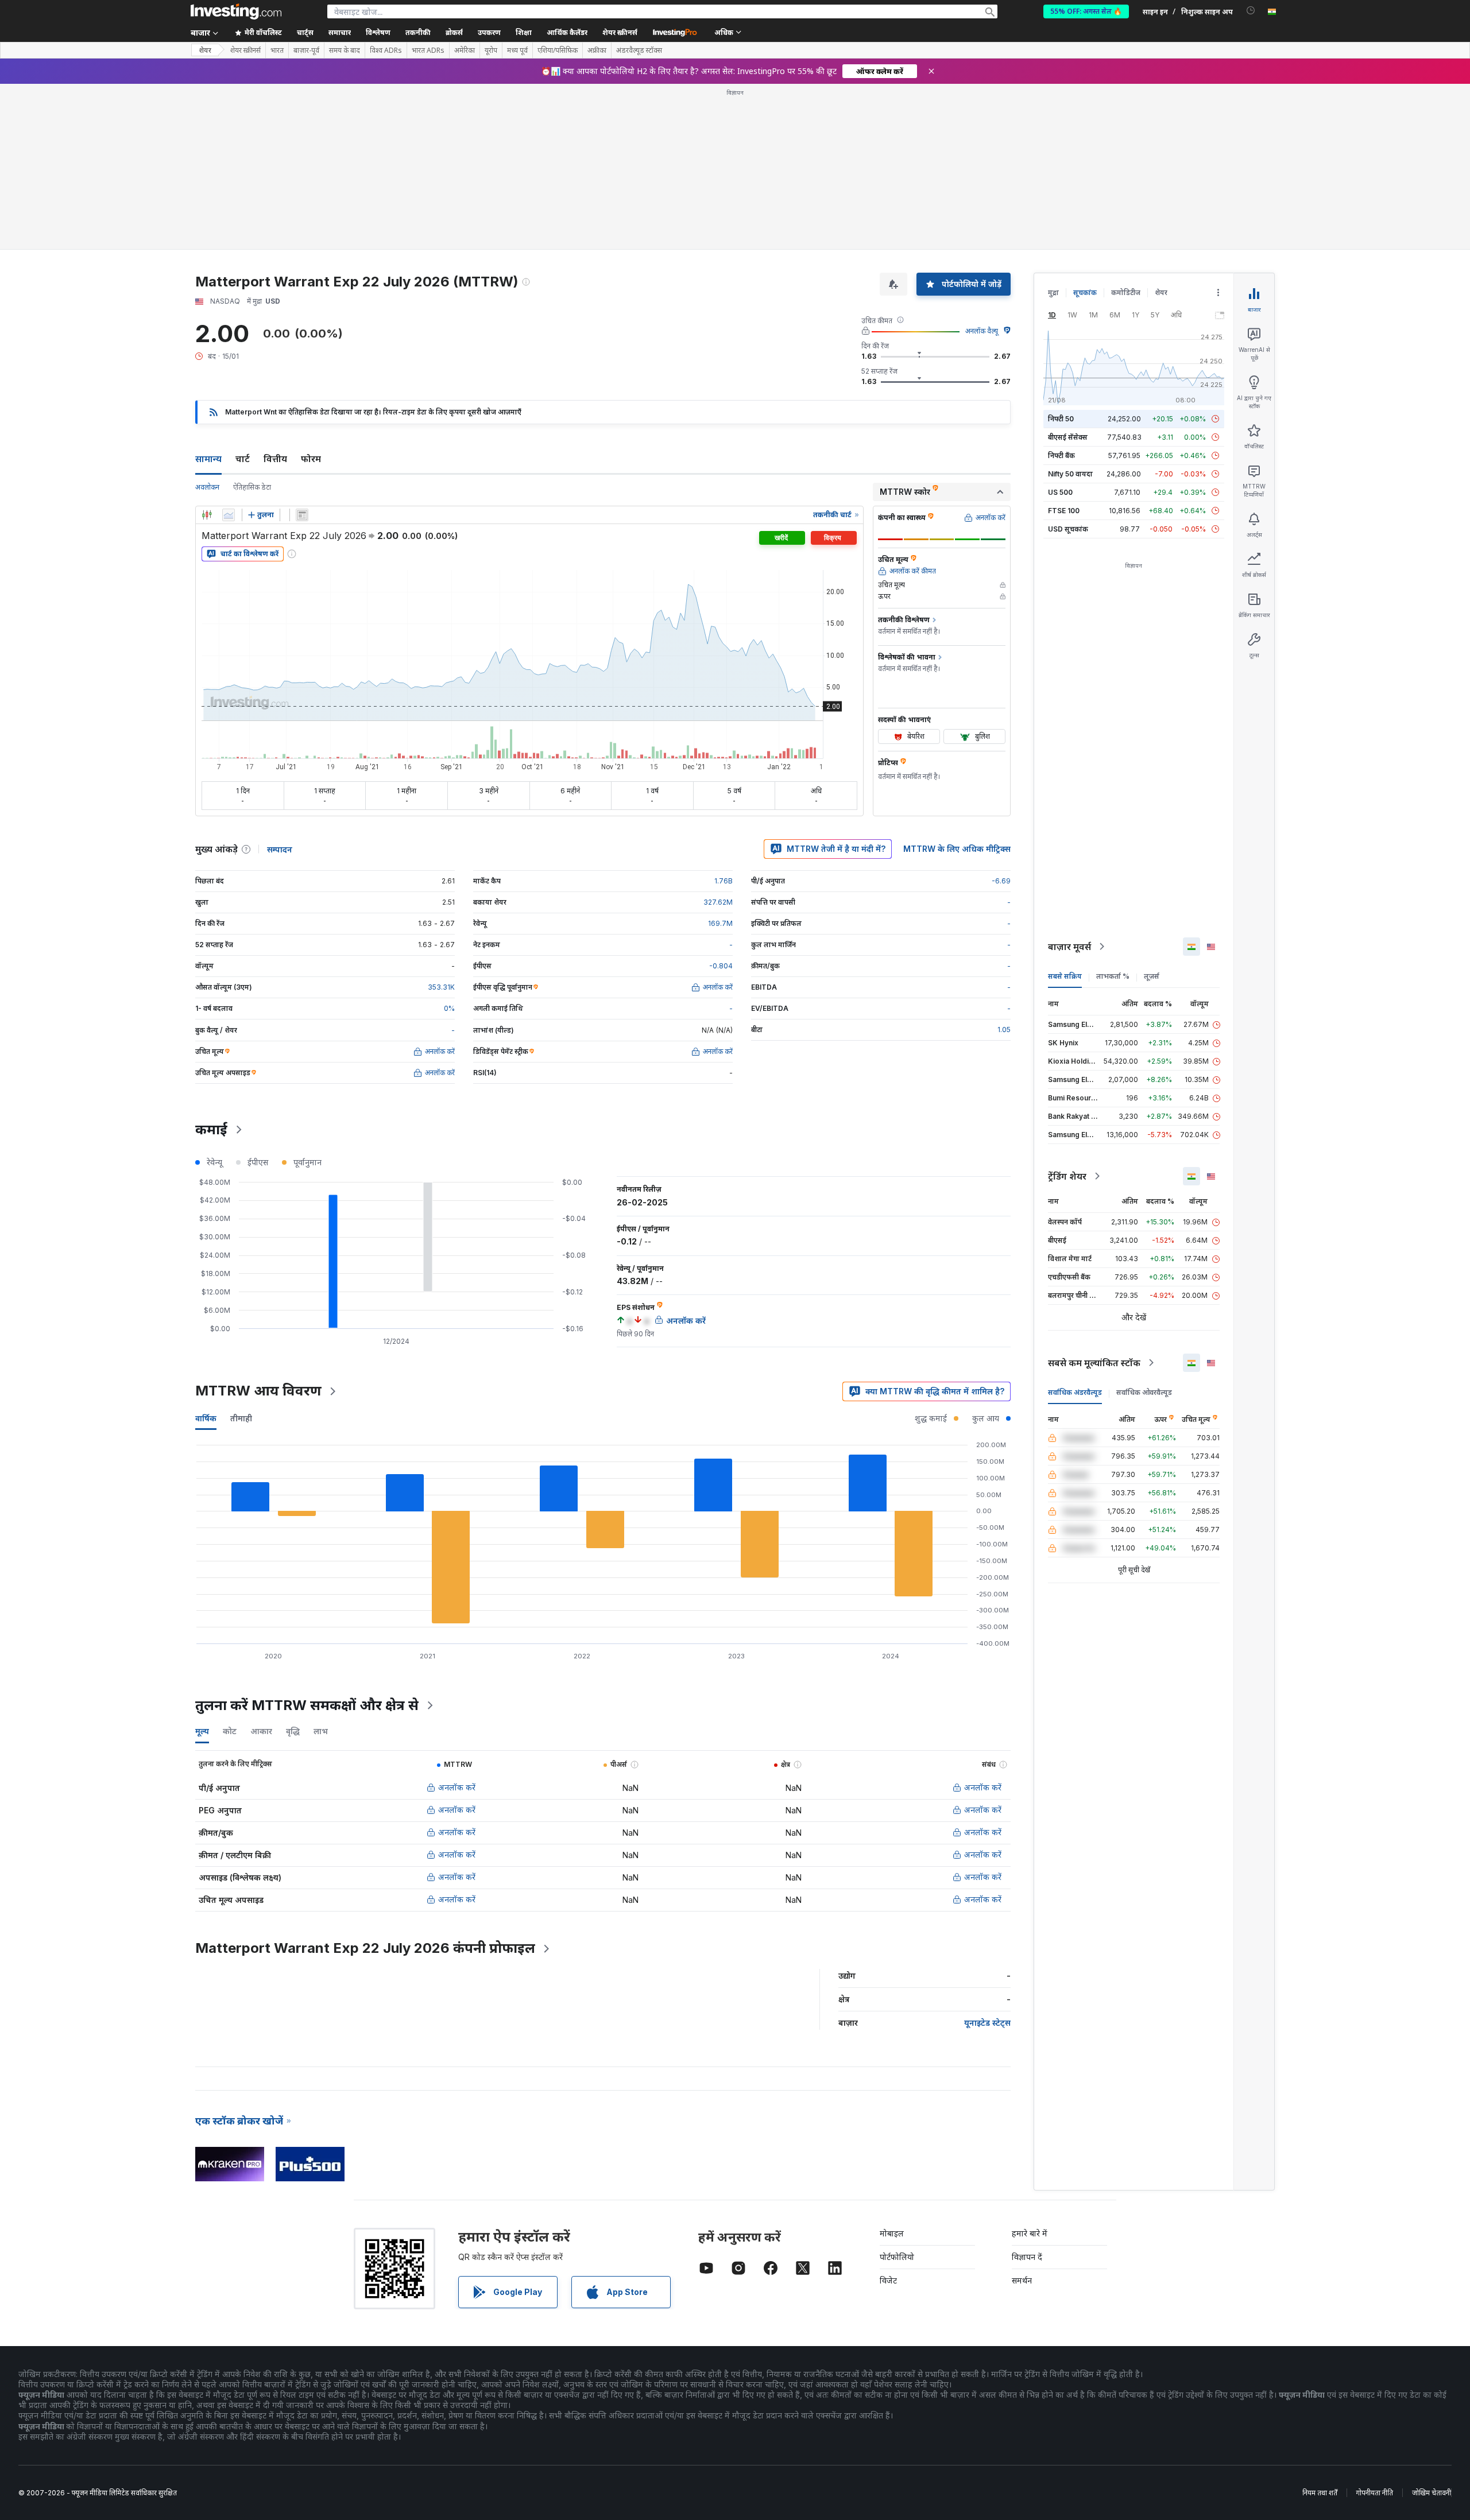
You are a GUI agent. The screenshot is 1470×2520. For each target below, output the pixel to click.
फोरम (311, 459)
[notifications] (1251, 11)
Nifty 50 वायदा (1070, 474)
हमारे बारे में (1030, 2233)
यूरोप (491, 51)
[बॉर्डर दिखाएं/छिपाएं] (302, 515)
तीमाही (241, 1418)
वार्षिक (206, 1418)
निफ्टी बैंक (1061, 455)
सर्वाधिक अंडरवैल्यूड (1075, 1392)
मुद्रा (1053, 292)
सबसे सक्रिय (1065, 976)
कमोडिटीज (1126, 292)
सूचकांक (1085, 292)
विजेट (888, 2280)
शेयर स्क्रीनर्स (620, 32)
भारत (277, 51)
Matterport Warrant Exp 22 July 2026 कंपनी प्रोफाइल (365, 1948)
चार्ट (243, 459)
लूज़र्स (1152, 976)
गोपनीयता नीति (1375, 2493)
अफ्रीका (597, 51)
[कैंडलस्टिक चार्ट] (207, 515)
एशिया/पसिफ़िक (558, 51)
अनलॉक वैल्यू (982, 331)
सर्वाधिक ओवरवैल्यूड (1144, 1392)
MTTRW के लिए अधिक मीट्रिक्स (957, 849)
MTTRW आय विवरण (258, 1391)
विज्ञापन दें (1027, 2257)
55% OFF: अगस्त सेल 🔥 (1086, 11)
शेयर (205, 50)
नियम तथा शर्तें (1320, 2493)
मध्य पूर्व (517, 51)
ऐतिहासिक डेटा (252, 487)
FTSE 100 (1064, 511)
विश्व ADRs (386, 51)
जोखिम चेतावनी (1432, 2493)
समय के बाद (345, 51)
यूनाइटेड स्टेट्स (987, 2023)
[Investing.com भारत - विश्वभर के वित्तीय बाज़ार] (236, 11)
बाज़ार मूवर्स (1069, 947)
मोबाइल (892, 2233)
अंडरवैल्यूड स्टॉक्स (639, 51)
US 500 (1060, 492)
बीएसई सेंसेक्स (1068, 437)
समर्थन (1022, 2280)
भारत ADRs (428, 51)
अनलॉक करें (457, 1787)
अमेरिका (465, 51)
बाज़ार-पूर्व (306, 51)
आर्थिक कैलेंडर (567, 32)
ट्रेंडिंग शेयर (1067, 1176)
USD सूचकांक (1068, 529)
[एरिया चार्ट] (229, 515)
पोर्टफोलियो (897, 2257)
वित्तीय (275, 459)
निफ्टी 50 (1061, 419)
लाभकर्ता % (1113, 976)
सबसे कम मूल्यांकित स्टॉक (1094, 1363)
